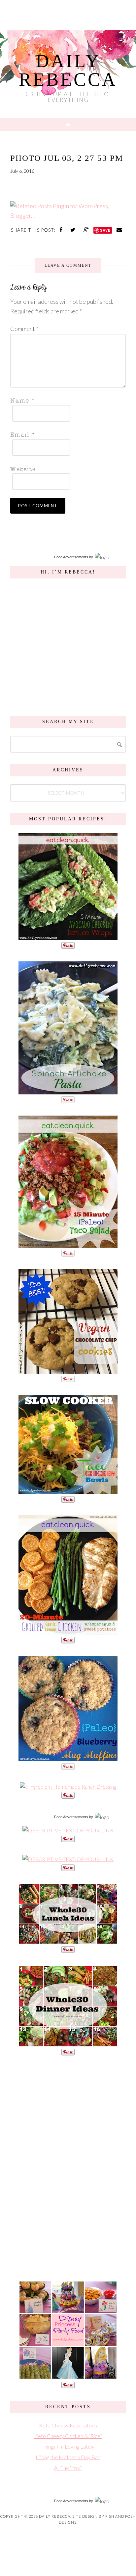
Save (105, 230)
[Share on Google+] (87, 230)
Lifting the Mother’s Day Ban (68, 2457)
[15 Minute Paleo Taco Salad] (68, 1244)
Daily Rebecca (68, 70)
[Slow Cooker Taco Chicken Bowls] (68, 1491)
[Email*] (66, 434)
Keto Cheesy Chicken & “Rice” (68, 2436)
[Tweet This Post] (74, 230)
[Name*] (66, 400)
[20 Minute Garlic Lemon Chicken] (68, 1631)
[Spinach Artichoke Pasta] (68, 1091)
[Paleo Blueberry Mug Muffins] (68, 1758)
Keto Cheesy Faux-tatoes (68, 2425)
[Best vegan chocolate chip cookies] (68, 1370)
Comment (24, 329)
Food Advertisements (71, 557)
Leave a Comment (68, 265)
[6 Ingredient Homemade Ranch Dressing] (68, 1787)
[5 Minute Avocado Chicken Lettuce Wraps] (68, 937)
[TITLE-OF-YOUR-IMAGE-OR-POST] (68, 1830)
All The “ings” (68, 2468)
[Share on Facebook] (62, 230)
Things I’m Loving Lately (68, 2446)
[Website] (66, 468)
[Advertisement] (68, 2167)
